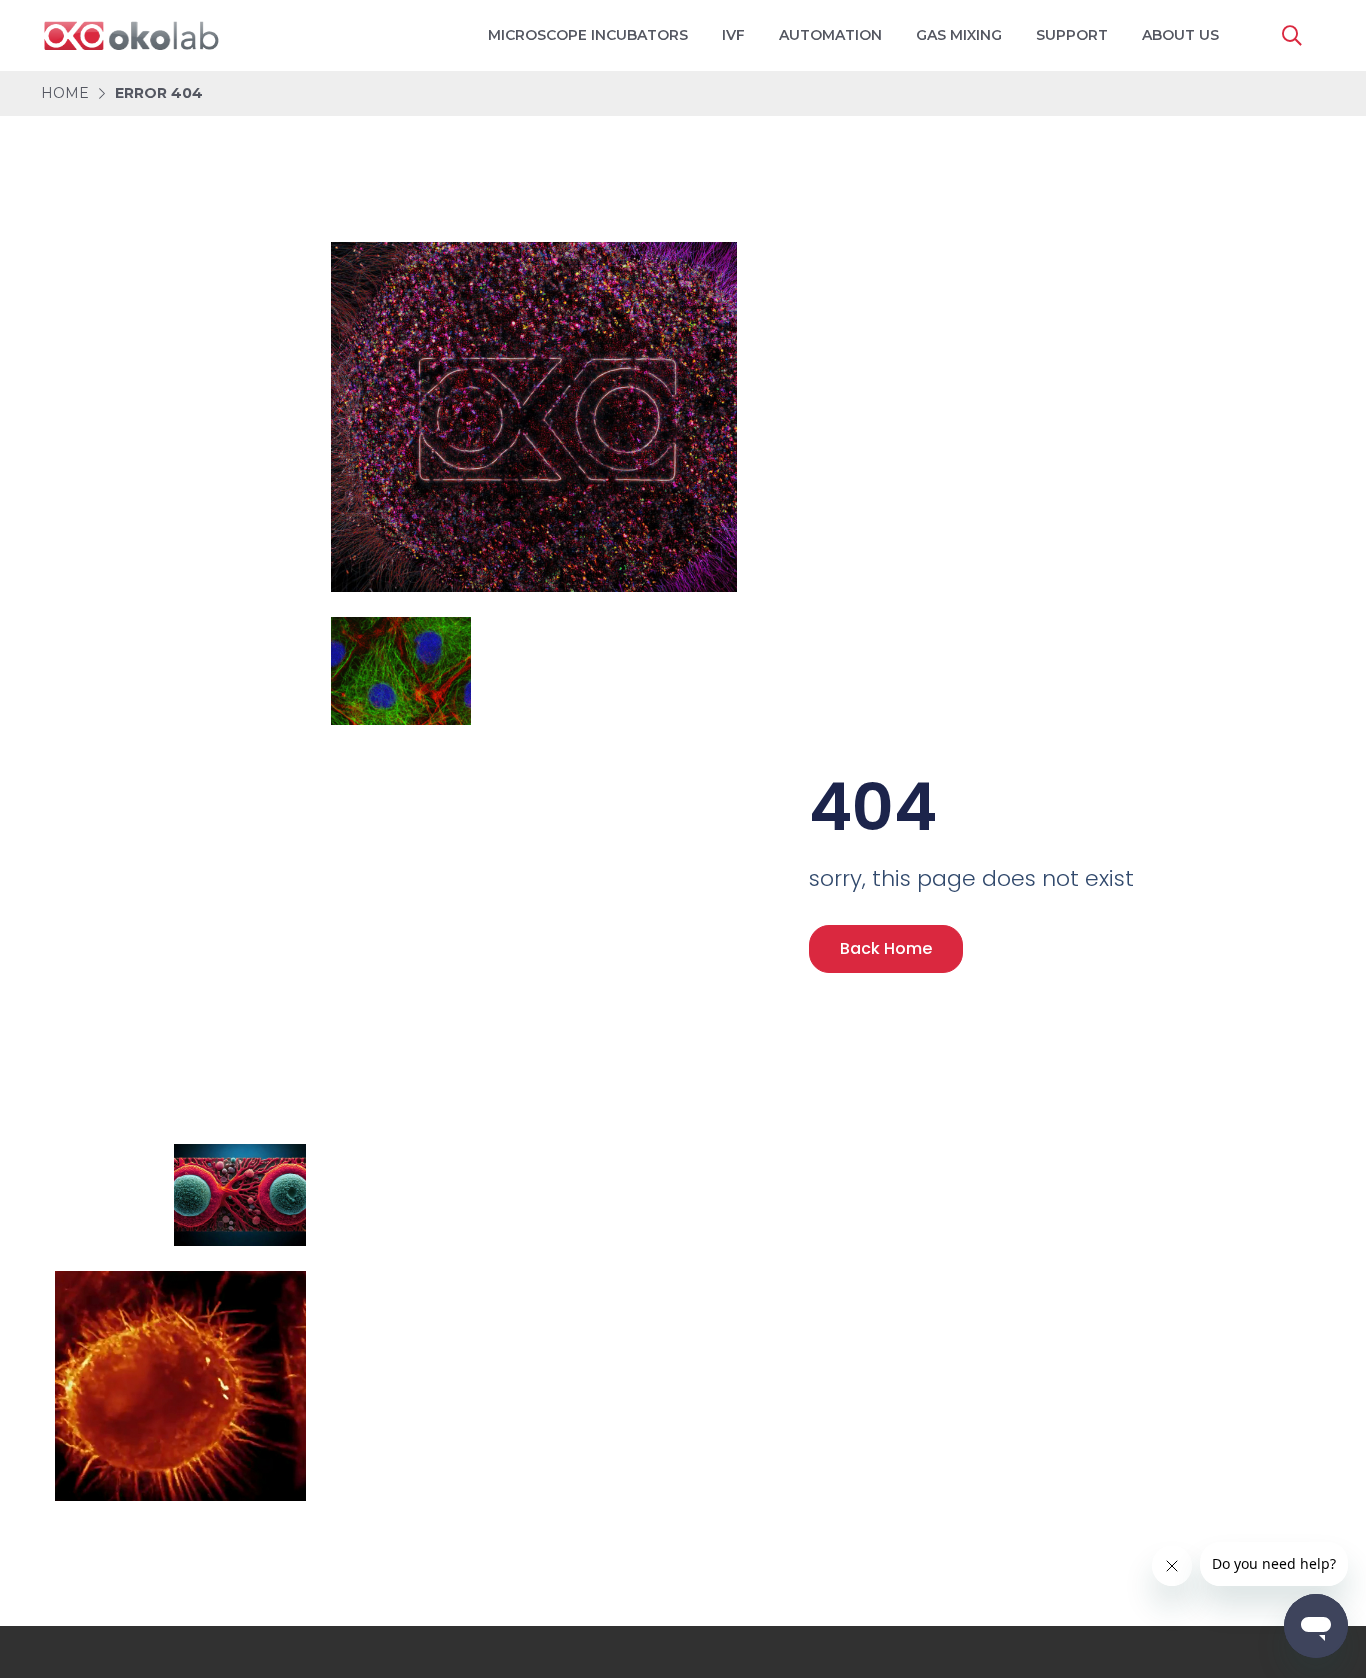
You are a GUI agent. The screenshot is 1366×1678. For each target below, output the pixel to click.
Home (65, 93)
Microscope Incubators (588, 35)
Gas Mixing (959, 35)
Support (1072, 35)
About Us (1180, 35)
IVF (733, 35)
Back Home (886, 948)
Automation (830, 35)
